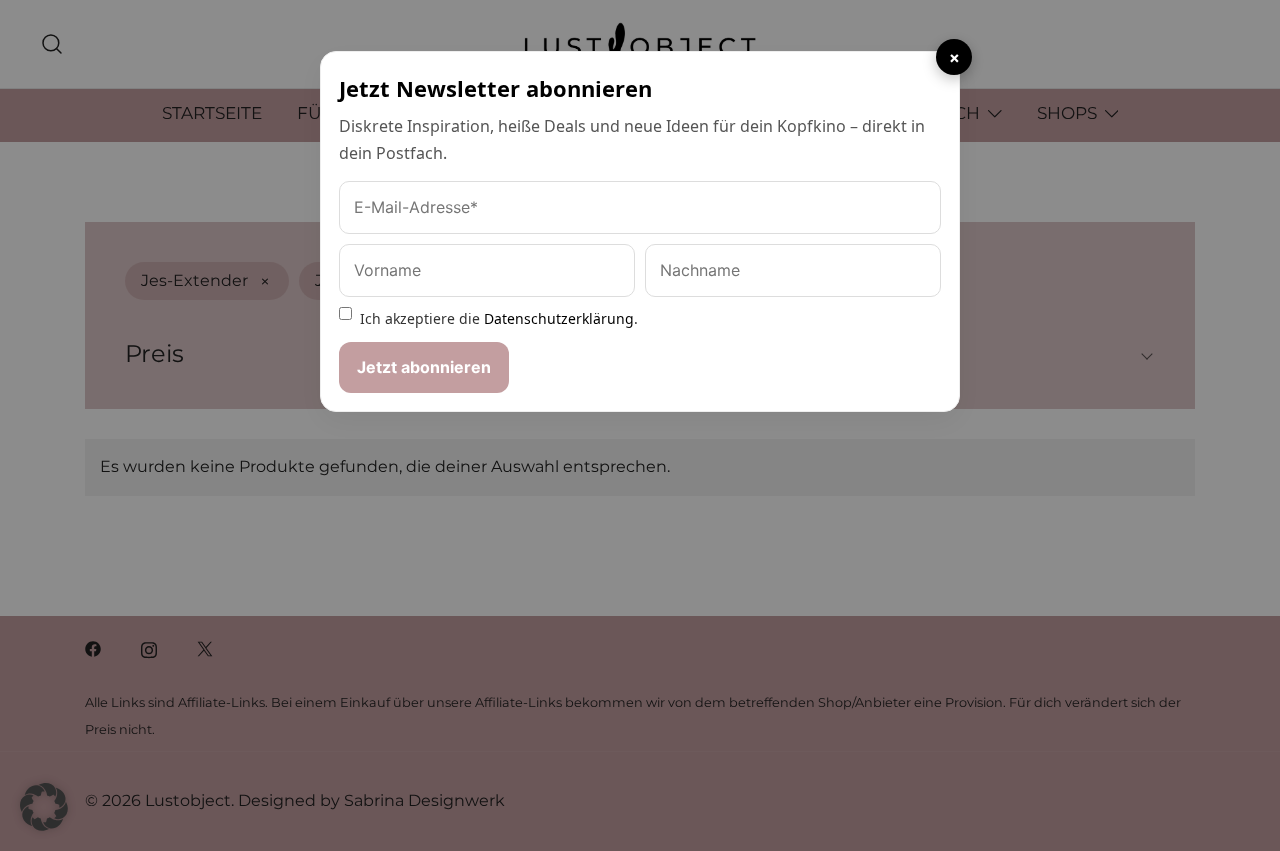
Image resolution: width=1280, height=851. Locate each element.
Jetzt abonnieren (424, 367)
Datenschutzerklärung (559, 318)
